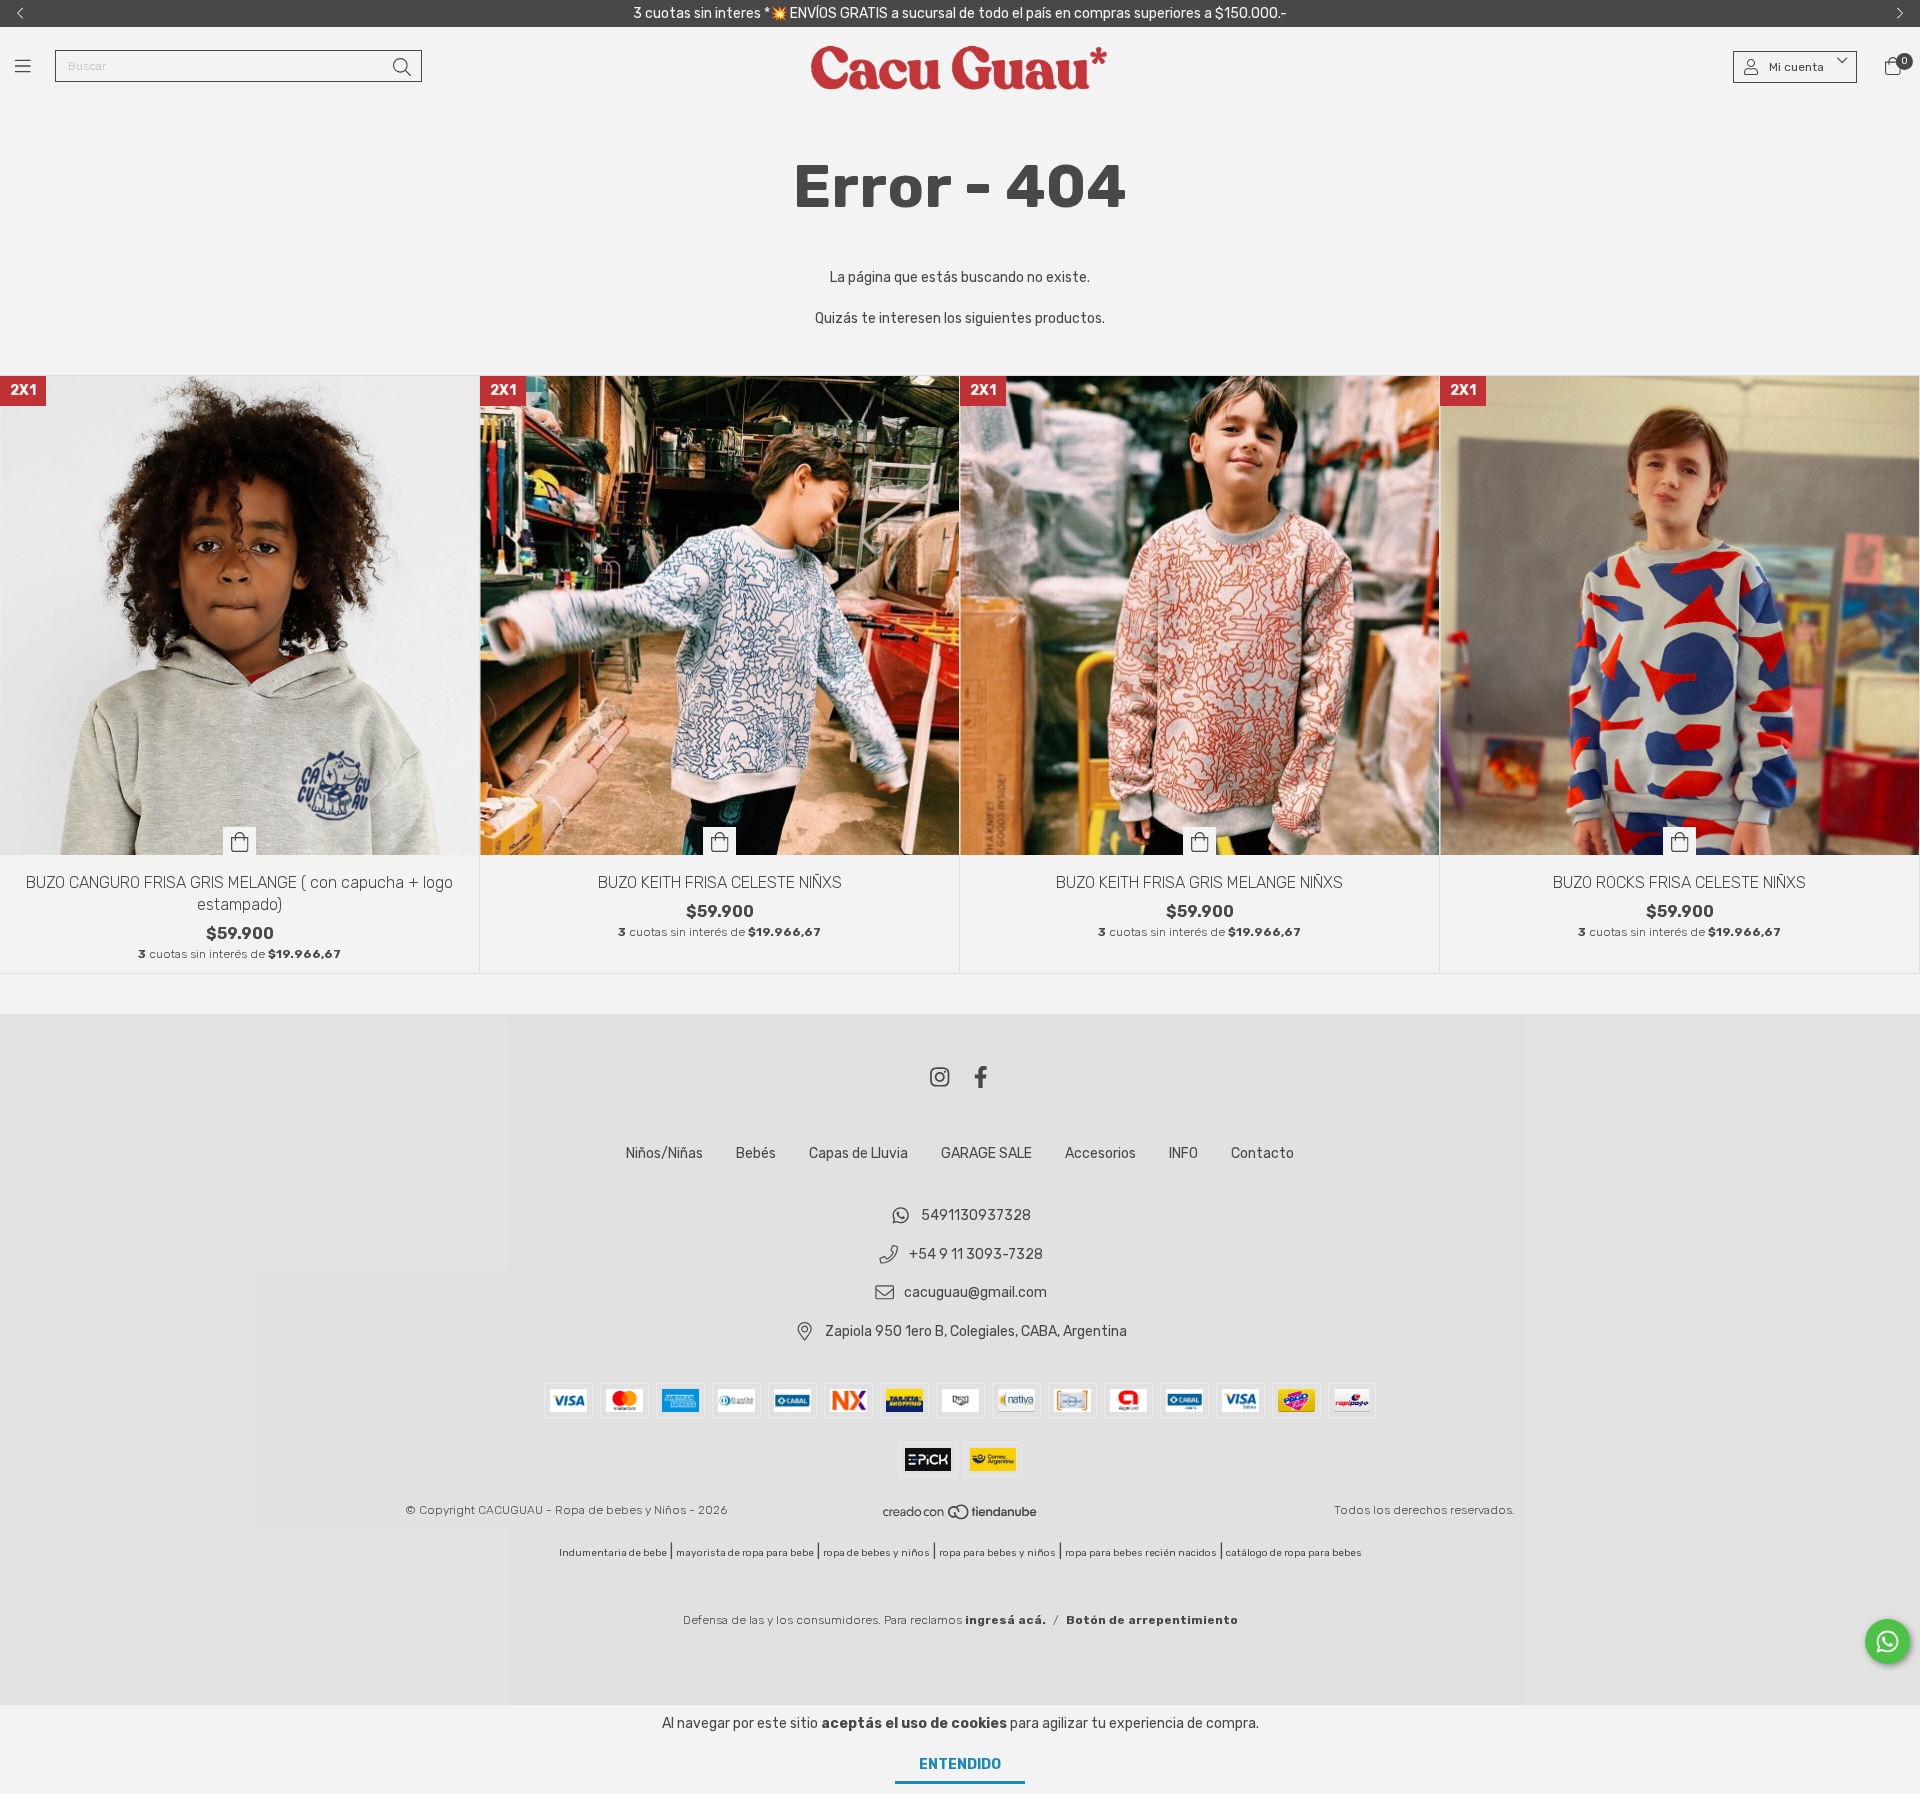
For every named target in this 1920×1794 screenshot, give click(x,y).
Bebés (756, 1153)
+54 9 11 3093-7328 (976, 1254)
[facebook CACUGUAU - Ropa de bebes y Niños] (981, 1077)
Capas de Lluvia (858, 1153)
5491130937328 (976, 1215)
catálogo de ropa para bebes (1294, 1553)
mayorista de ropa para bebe (745, 1553)
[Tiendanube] (961, 1516)
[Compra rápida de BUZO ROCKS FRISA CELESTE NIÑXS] (1680, 841)
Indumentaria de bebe (613, 1553)
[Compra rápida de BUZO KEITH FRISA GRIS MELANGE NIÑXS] (1200, 841)
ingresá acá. (1005, 1620)
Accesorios (1100, 1153)
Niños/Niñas (664, 1153)
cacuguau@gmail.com (975, 1293)
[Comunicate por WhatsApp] (1887, 1641)
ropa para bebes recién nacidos (1141, 1553)
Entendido (960, 1764)
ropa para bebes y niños (997, 1553)
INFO (1183, 1153)
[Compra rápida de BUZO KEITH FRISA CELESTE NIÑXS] (720, 841)
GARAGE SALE (986, 1153)
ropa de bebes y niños (876, 1553)
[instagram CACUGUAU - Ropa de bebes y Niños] (940, 1077)
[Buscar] (402, 68)
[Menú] (35, 67)
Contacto (1262, 1153)
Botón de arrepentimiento (1152, 1620)
